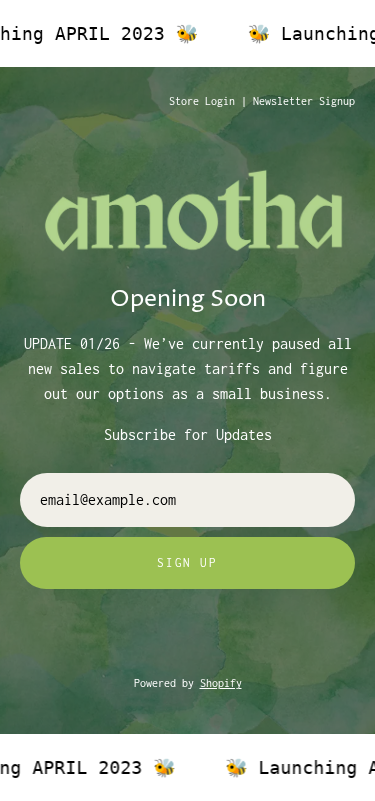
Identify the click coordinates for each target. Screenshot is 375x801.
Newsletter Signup (304, 101)
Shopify (221, 683)
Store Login (202, 101)
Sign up (187, 562)
